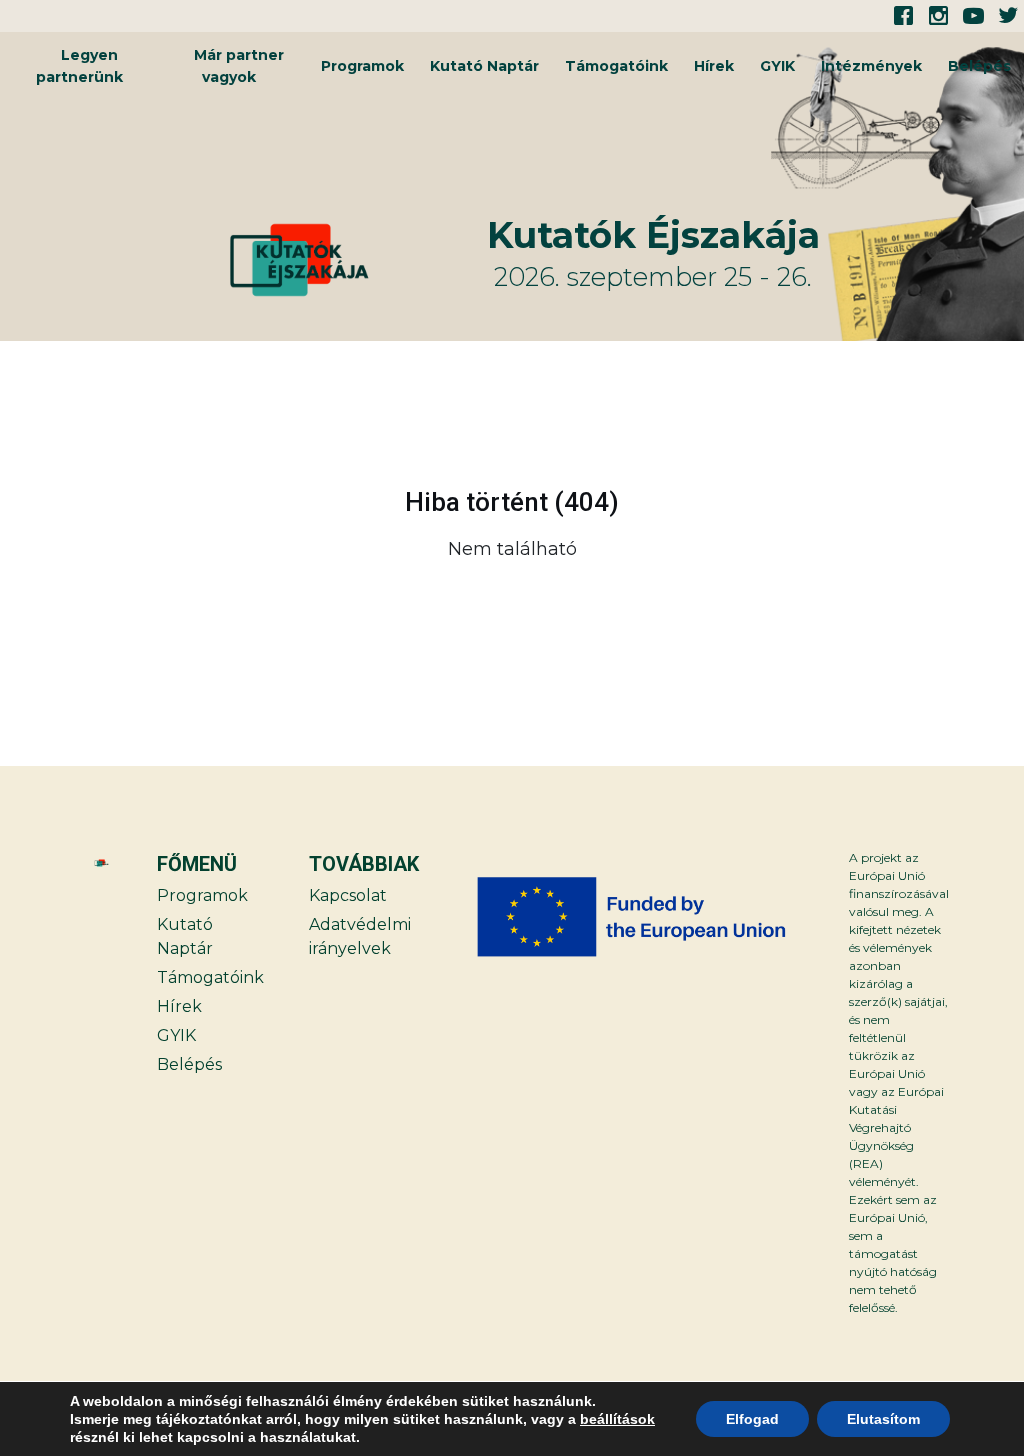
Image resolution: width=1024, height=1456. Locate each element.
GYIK (777, 66)
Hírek (714, 66)
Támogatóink (616, 66)
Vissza (90, 599)
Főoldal (933, 599)
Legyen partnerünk (79, 66)
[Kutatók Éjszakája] (355, 260)
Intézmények (871, 66)
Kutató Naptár (484, 66)
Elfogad (752, 1419)
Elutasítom (883, 1419)
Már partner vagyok (239, 66)
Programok (362, 66)
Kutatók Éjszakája (653, 235)
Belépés (979, 66)
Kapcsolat (348, 895)
